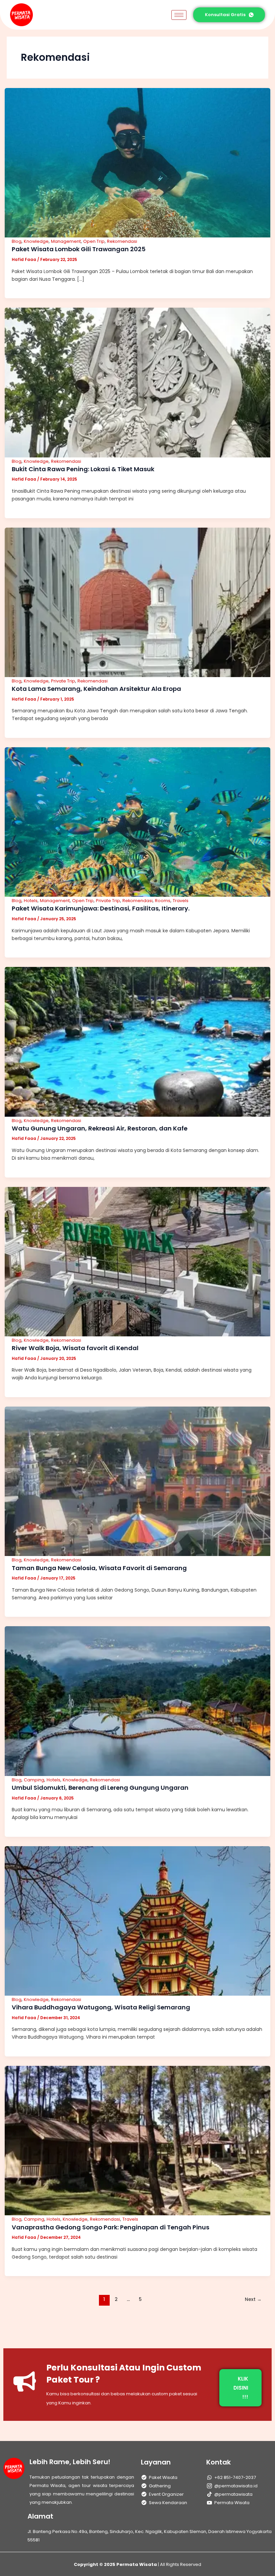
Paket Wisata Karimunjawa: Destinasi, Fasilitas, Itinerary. (101, 908)
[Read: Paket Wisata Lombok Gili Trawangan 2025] (137, 162)
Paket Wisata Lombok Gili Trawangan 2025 (79, 249)
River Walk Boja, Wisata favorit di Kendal (75, 1348)
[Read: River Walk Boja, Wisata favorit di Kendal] (137, 1261)
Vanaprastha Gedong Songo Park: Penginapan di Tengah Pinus (111, 2227)
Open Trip (94, 241)
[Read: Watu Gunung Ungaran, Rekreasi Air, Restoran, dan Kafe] (137, 1041)
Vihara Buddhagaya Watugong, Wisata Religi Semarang (101, 2007)
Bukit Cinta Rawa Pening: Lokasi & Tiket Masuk (83, 469)
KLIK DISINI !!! (241, 2388)
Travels (181, 901)
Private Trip (63, 681)
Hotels (31, 901)
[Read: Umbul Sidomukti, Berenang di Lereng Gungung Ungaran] (137, 1701)
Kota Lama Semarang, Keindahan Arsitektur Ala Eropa (96, 689)
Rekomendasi (122, 241)
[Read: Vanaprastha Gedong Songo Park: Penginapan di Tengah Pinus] (137, 2140)
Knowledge (36, 241)
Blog (17, 241)
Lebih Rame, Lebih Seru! (70, 2462)
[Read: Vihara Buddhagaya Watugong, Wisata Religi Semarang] (137, 1920)
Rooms (163, 901)
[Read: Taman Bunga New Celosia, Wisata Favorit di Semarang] (137, 1481)
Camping (34, 1780)
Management (66, 241)
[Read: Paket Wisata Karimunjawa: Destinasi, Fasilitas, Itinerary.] (137, 821)
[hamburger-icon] (179, 15)
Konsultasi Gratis (225, 15)
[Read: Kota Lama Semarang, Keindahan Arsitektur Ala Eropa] (137, 602)
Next (253, 2299)
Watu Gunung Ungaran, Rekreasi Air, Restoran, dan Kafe (100, 1128)
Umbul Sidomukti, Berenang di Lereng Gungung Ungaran (100, 1788)
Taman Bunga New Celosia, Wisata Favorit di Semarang (99, 1568)
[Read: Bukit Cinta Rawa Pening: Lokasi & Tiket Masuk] (137, 382)
